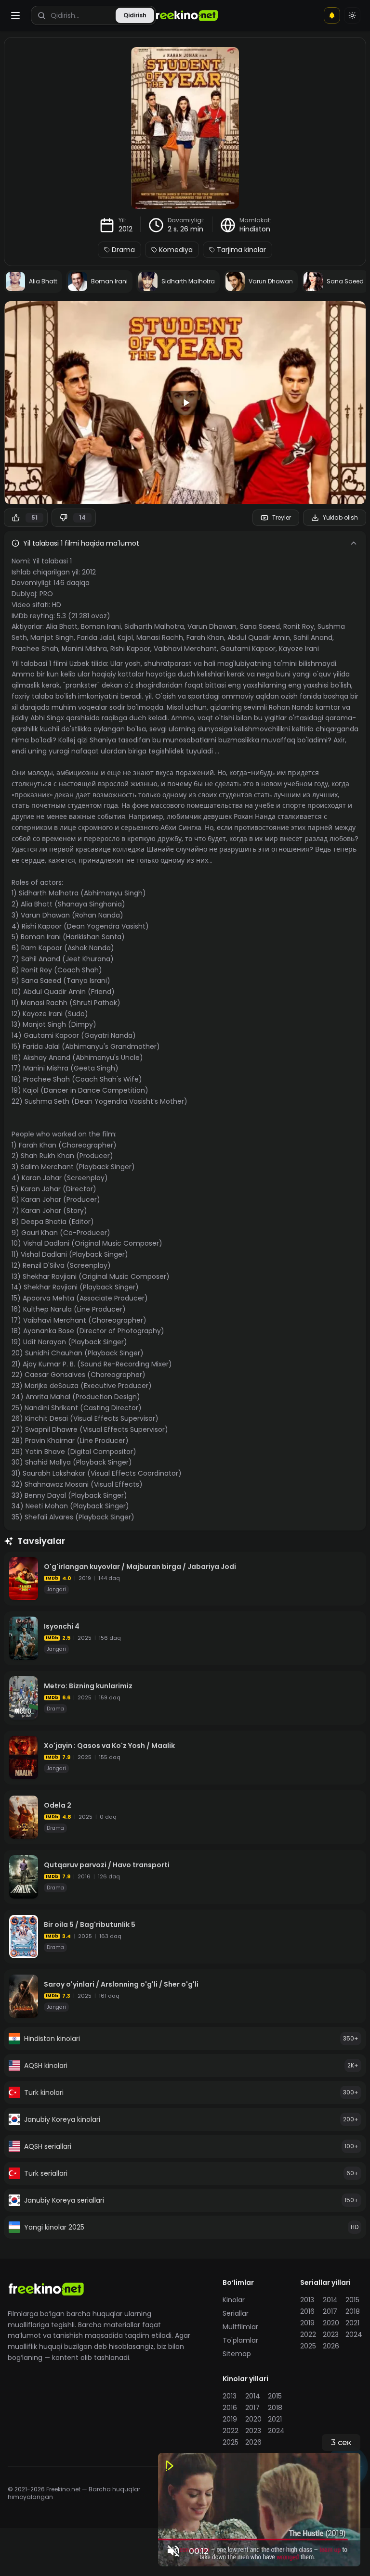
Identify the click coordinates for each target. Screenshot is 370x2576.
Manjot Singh (52, 638)
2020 (331, 2323)
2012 (126, 229)
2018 (353, 2311)
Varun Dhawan (212, 626)
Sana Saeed (260, 626)
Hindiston (255, 229)
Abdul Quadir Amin (259, 638)
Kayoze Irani (299, 649)
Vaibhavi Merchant (185, 649)
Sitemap (237, 2354)
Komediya (176, 250)
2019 (307, 2323)
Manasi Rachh (160, 638)
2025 (308, 2346)
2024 (354, 2334)
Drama (123, 250)
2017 (330, 2311)
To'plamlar (240, 2340)
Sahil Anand (313, 638)
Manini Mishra (84, 649)
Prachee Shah (35, 649)
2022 (308, 2334)
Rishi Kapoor (130, 649)
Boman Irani (101, 626)
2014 (330, 2300)
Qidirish (135, 15)
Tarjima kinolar (241, 250)
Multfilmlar (240, 2327)
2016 (307, 2311)
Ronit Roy (299, 626)
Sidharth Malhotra (154, 626)
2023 (331, 2334)
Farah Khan (205, 638)
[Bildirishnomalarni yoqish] (332, 15)
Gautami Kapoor (248, 649)
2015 (352, 2300)
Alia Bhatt (62, 626)
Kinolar (234, 2300)
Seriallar (236, 2313)
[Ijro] (185, 403)
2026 (331, 2346)
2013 (307, 2300)
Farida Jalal (96, 638)
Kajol (125, 638)
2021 (352, 2323)
